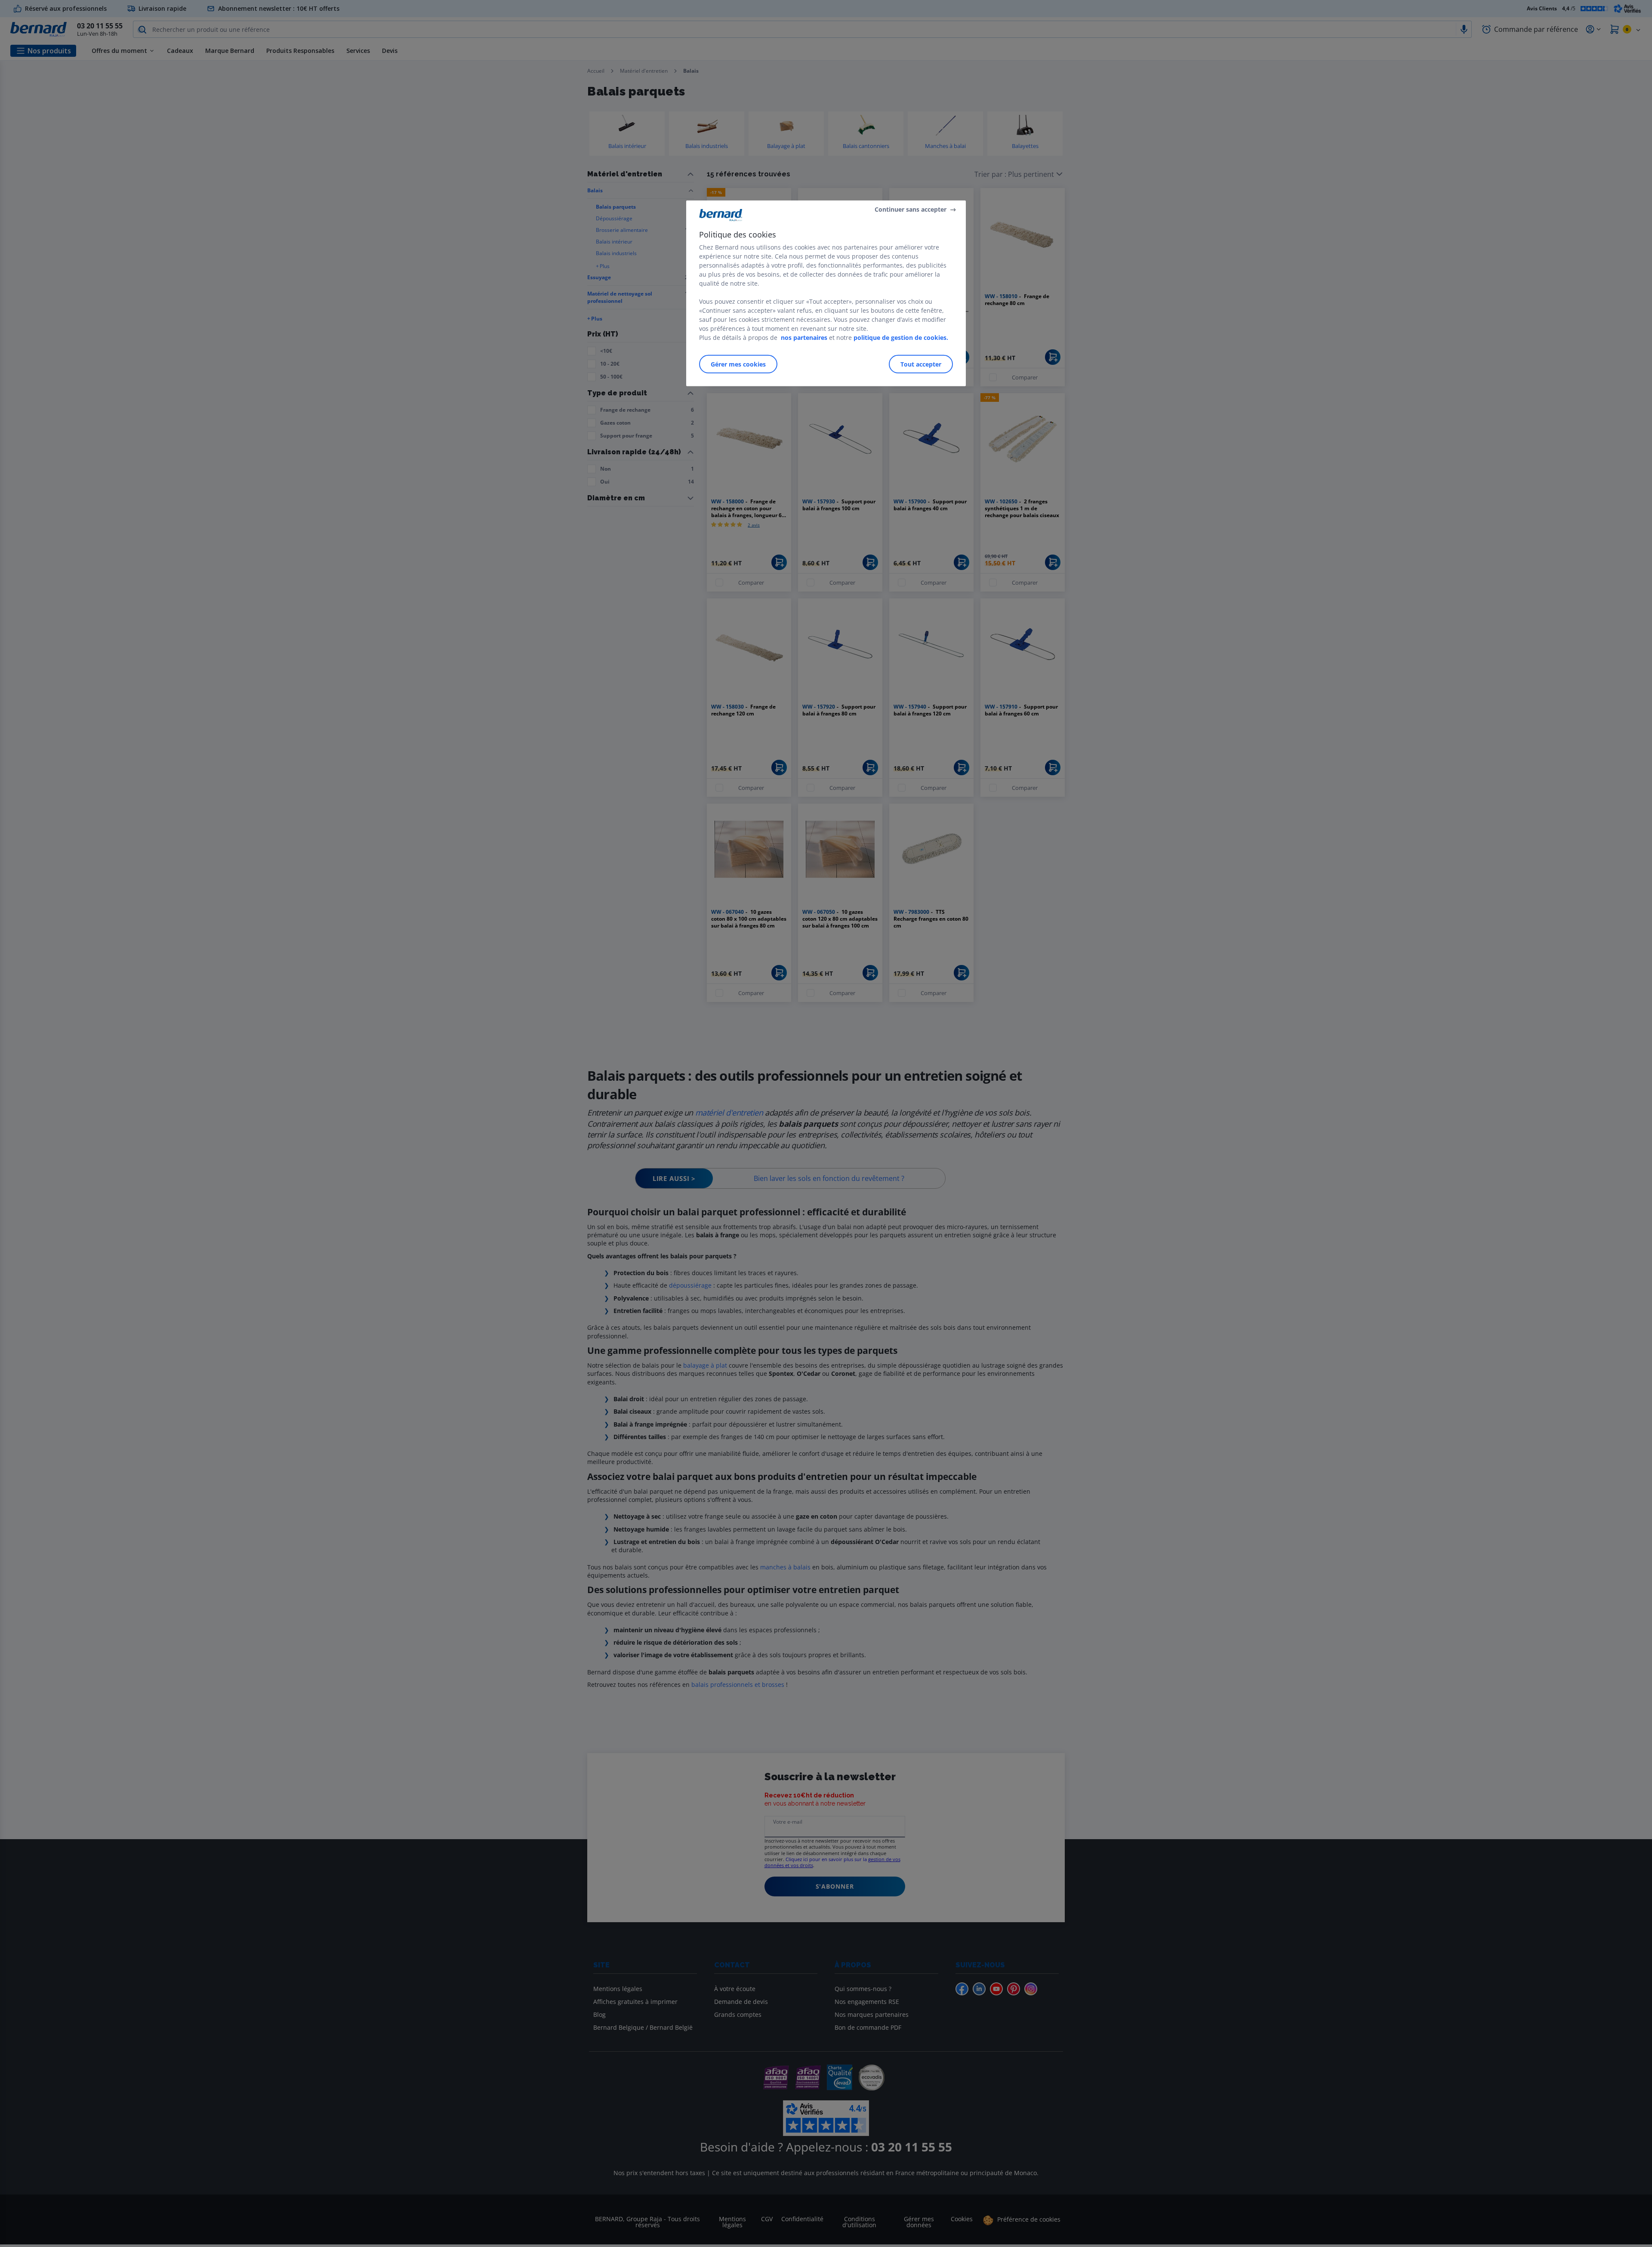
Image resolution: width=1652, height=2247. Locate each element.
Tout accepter (921, 364)
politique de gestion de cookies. (901, 338)
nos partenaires (804, 338)
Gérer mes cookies (738, 364)
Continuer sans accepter (911, 209)
